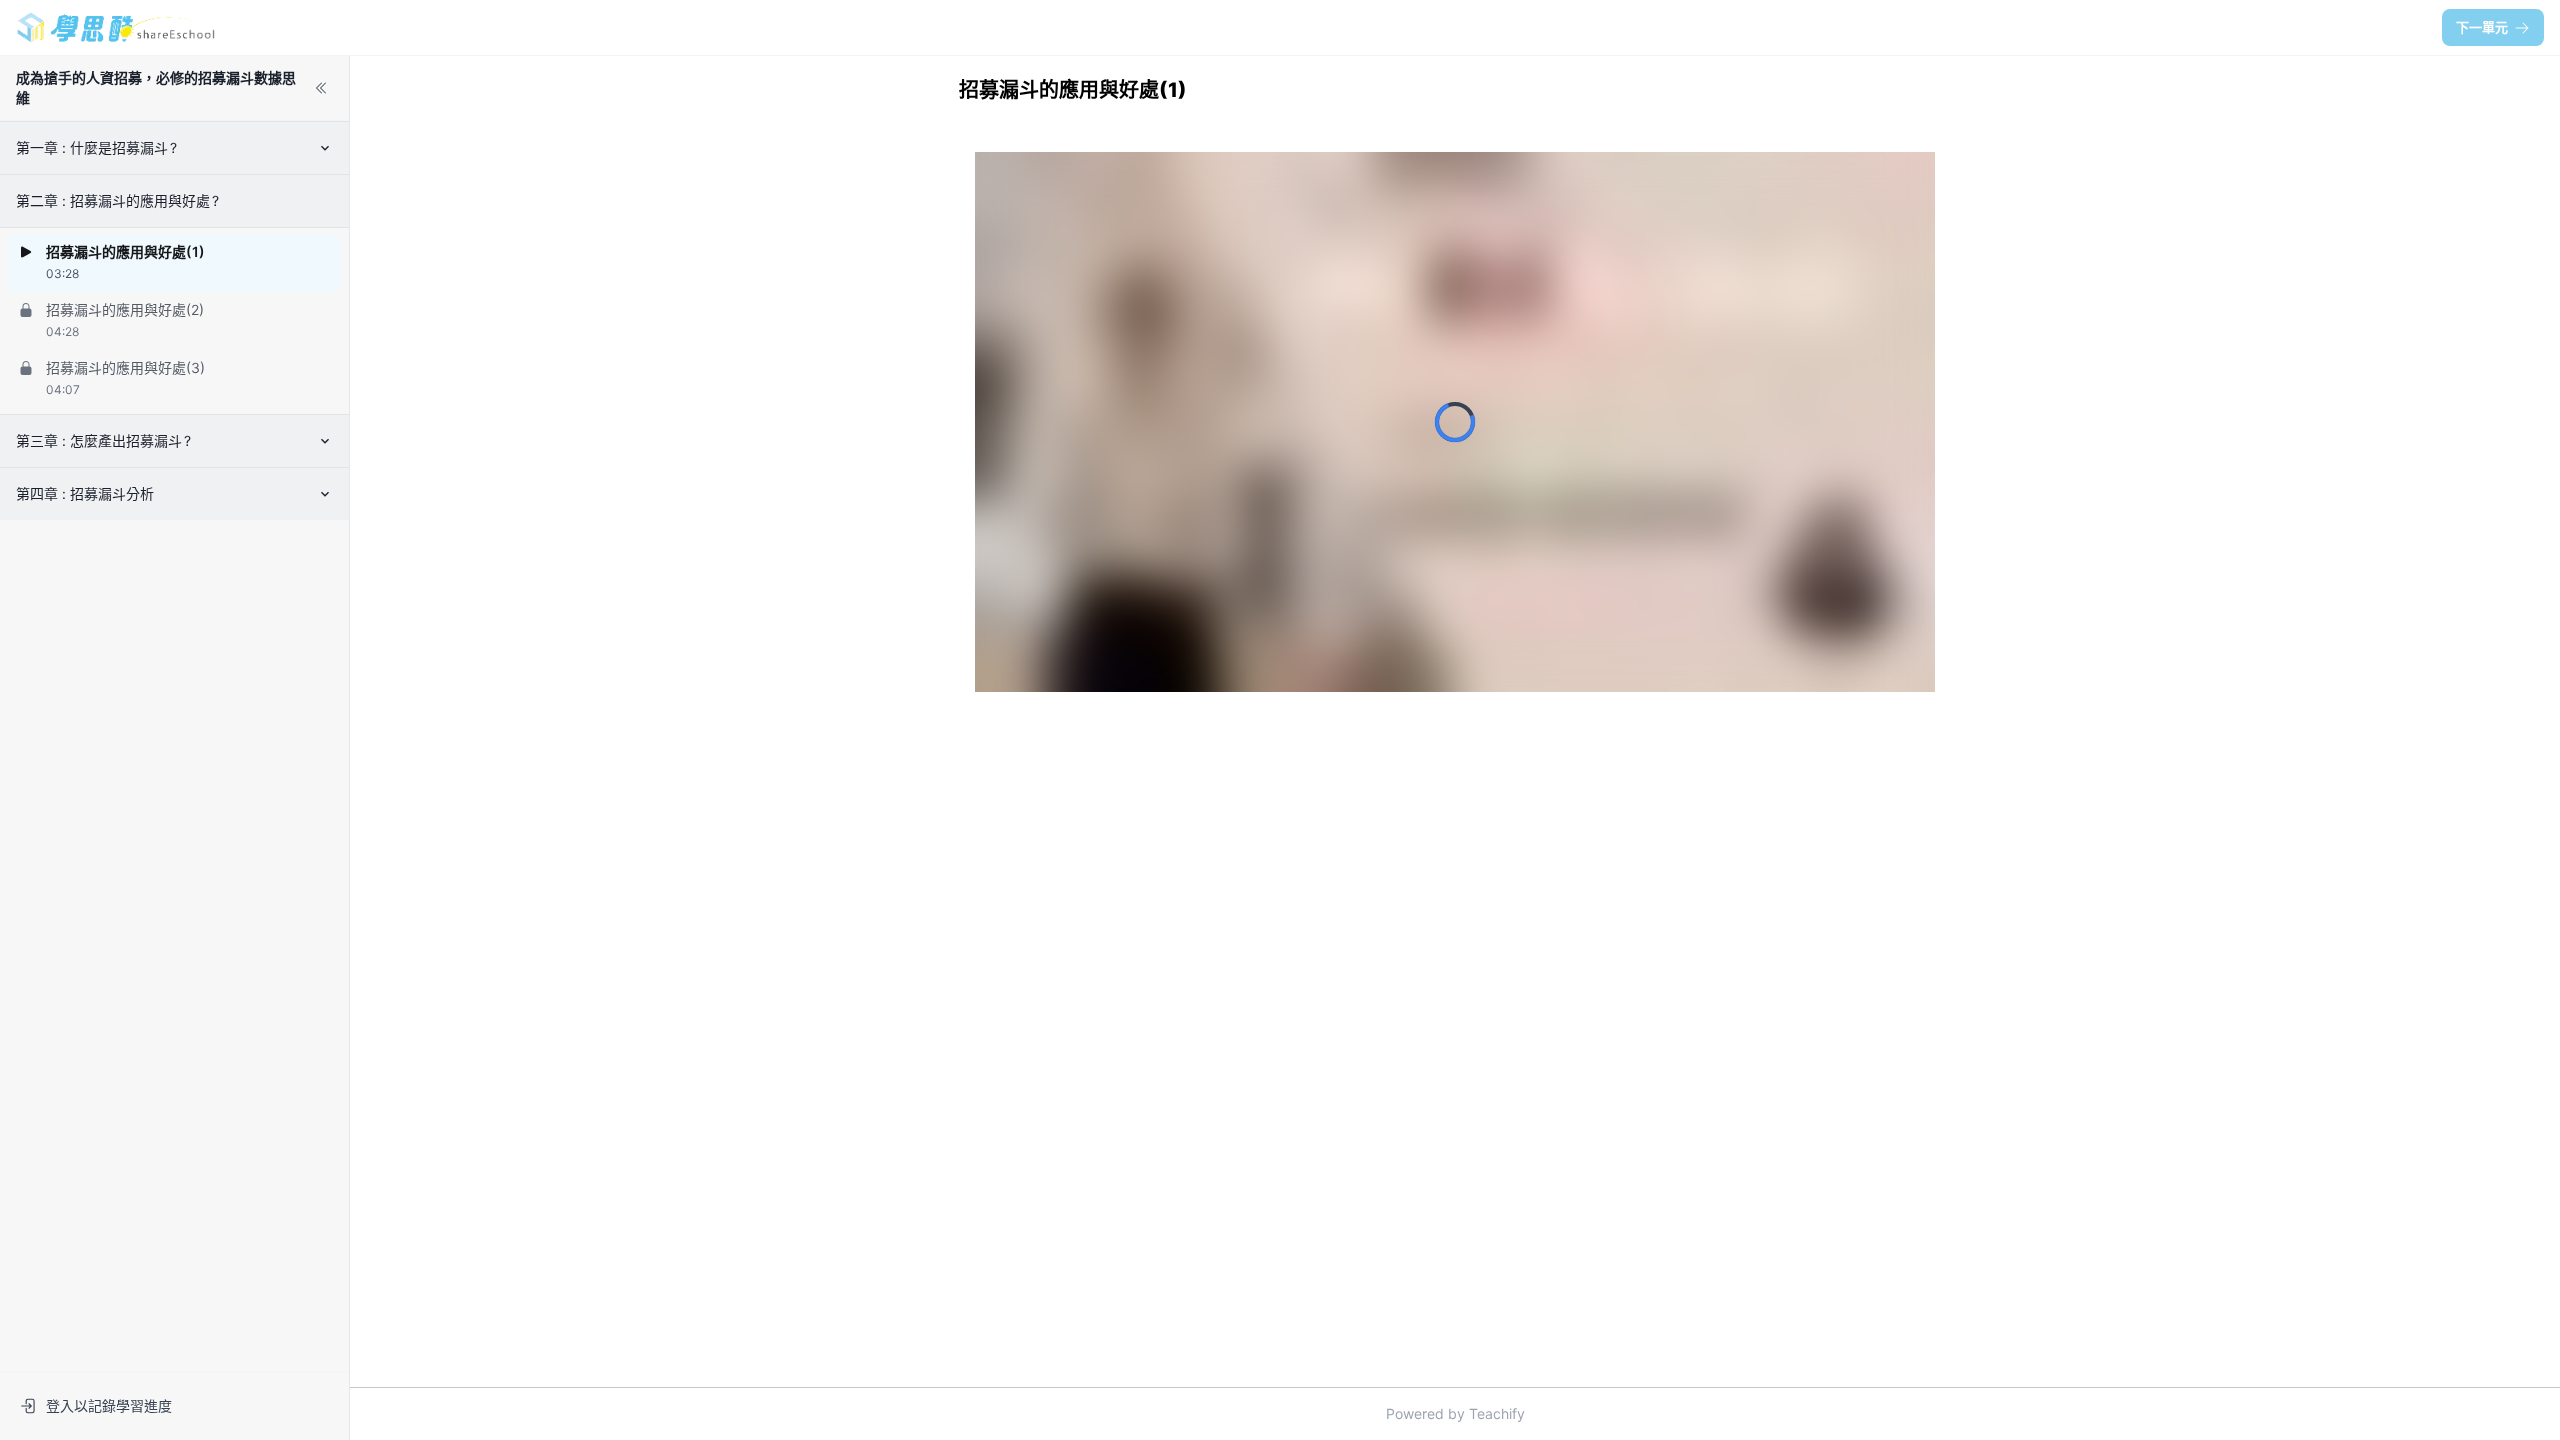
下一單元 (2482, 27)
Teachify (1497, 1413)
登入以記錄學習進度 (109, 1405)
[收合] (321, 88)
